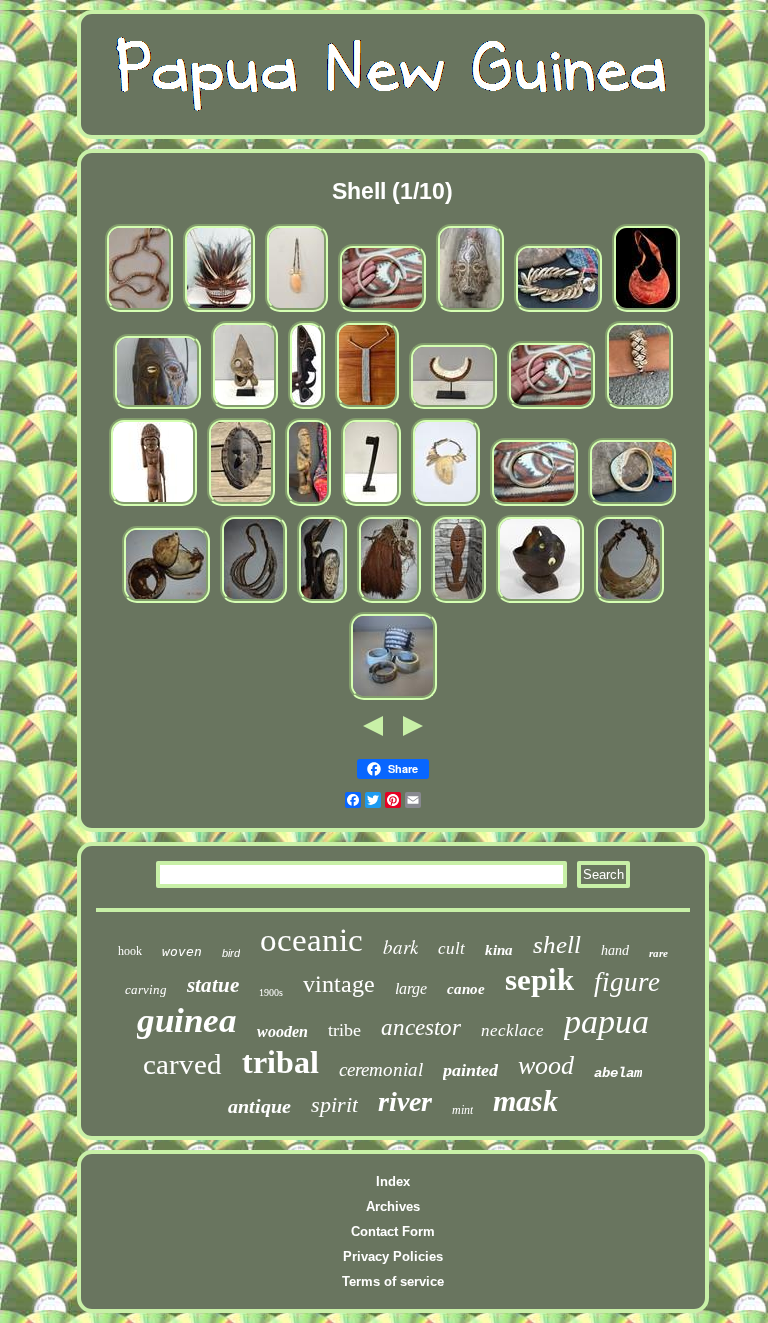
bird (231, 953)
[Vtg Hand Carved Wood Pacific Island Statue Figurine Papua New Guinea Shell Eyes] (153, 504)
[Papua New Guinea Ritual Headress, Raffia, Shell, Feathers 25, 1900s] (389, 601)
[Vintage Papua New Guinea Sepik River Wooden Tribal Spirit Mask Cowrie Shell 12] (157, 407)
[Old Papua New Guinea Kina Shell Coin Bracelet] (558, 310)
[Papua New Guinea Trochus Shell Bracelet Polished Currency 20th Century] (534, 504)
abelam (618, 1073)
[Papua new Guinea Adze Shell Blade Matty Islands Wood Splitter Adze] (371, 504)
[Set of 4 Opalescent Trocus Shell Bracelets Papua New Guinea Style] (393, 698)
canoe (466, 989)
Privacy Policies (393, 1256)
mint (462, 1110)
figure (627, 982)
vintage (339, 984)
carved (182, 1064)
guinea (187, 1020)
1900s (271, 992)
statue (213, 985)
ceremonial (381, 1069)
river (405, 1101)
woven (182, 951)
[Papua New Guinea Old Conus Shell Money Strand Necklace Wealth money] (139, 310)
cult (451, 948)
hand (615, 950)
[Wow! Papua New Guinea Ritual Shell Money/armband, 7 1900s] (166, 601)
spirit (334, 1104)
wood (546, 1065)
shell (557, 944)
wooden (282, 1031)
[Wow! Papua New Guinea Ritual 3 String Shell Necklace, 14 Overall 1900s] (253, 601)
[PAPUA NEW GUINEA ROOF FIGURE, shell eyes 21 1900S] (322, 601)
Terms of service (393, 1281)
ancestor (421, 1027)
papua (606, 1021)
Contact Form (393, 1231)
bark (400, 946)
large (411, 988)
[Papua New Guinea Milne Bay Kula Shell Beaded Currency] (453, 407)
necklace (512, 1030)
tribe (344, 1030)
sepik (539, 979)
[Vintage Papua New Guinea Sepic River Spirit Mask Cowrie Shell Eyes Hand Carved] (241, 504)
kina (499, 950)
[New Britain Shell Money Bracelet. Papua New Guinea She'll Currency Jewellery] (639, 407)
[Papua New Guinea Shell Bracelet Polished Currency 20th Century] (382, 310)
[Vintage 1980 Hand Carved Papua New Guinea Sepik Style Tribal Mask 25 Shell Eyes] (470, 310)
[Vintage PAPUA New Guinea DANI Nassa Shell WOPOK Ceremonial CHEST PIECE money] (367, 407)
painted (470, 1070)
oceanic (311, 940)
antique (259, 1106)
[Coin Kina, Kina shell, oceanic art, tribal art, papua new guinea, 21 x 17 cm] (646, 310)
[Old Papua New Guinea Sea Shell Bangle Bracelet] (632, 504)
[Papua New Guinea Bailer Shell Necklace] (296, 310)
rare (658, 953)
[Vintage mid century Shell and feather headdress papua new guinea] (219, 310)
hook (130, 951)
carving (146, 989)
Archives (393, 1206)
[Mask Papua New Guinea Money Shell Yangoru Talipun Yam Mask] (244, 407)
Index (393, 1181)
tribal (280, 1062)
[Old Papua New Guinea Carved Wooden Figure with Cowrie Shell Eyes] (308, 504)
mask (525, 1100)
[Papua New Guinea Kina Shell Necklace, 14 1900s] (629, 601)
